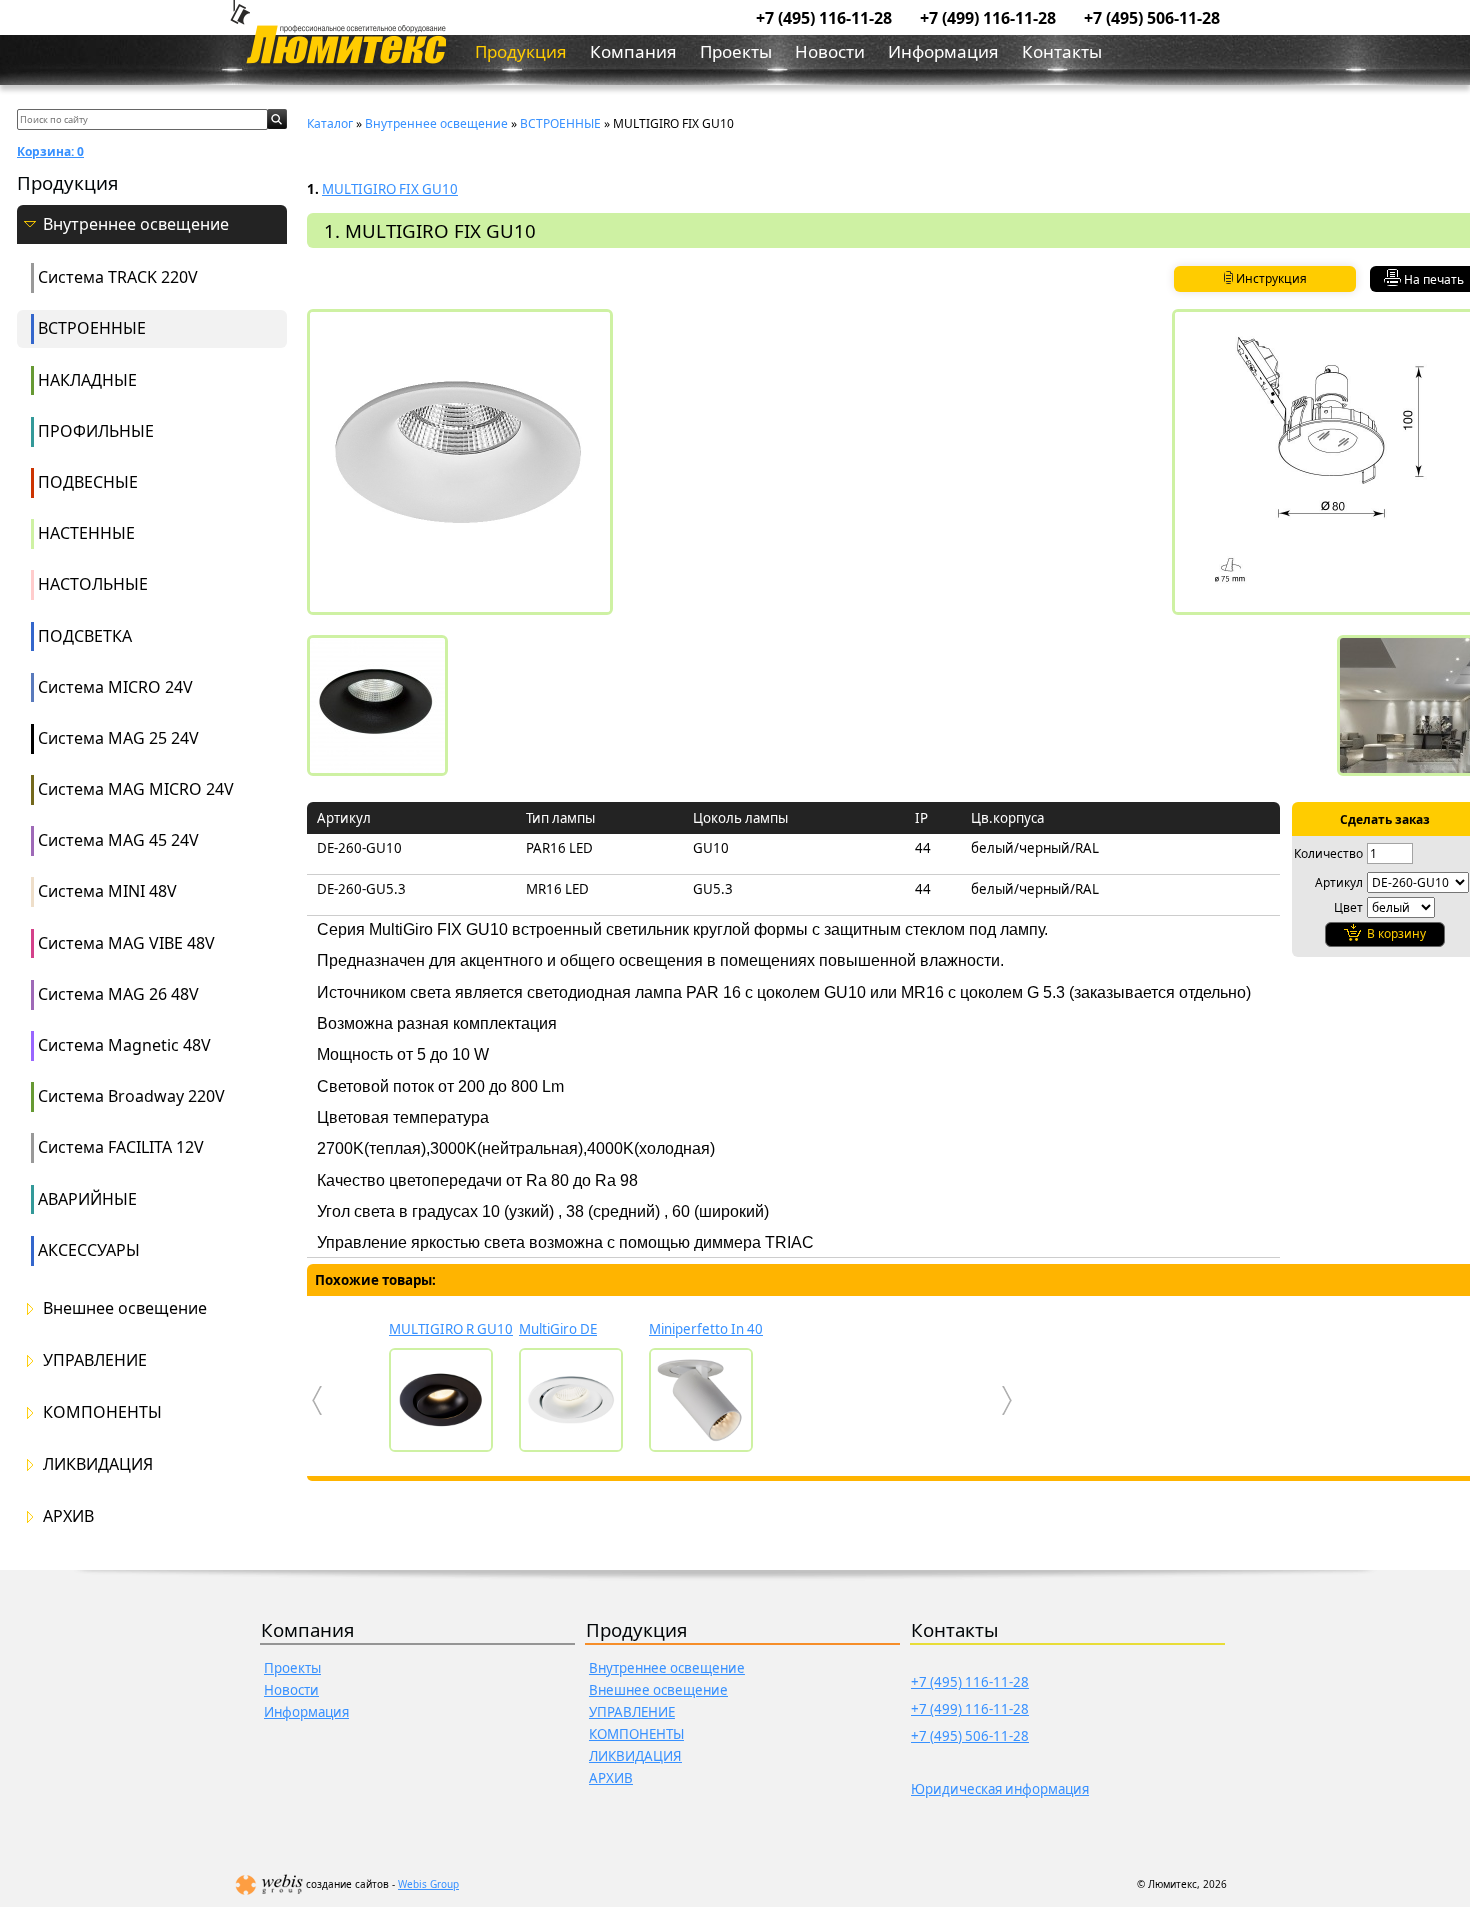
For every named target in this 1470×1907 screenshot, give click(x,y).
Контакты (1062, 51)
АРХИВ (68, 1516)
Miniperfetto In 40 (706, 1329)
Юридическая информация (1000, 1789)
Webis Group (428, 1884)
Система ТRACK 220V (118, 277)
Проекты (736, 51)
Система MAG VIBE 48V (126, 943)
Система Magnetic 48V (124, 1045)
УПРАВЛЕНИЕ (95, 1360)
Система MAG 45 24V (118, 840)
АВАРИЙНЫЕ (87, 1199)
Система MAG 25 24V (118, 738)
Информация (943, 51)
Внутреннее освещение (136, 224)
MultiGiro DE (558, 1329)
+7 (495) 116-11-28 (824, 18)
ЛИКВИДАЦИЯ (98, 1464)
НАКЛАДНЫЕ (87, 380)
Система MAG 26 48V (118, 994)
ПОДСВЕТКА (85, 636)
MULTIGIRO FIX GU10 (390, 189)
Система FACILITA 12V (121, 1147)
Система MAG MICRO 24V (136, 789)
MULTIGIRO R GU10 (451, 1329)
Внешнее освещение (125, 1308)
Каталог (330, 123)
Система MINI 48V (107, 891)
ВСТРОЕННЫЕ (92, 328)
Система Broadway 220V (131, 1096)
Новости (830, 51)
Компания (633, 51)
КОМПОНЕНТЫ (102, 1412)
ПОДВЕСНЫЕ (88, 482)
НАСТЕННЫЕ (86, 533)
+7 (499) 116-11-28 (988, 18)
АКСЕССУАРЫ (89, 1250)
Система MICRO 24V (115, 687)
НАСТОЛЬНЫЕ (93, 584)
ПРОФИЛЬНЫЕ (96, 431)
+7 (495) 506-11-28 (1152, 18)
